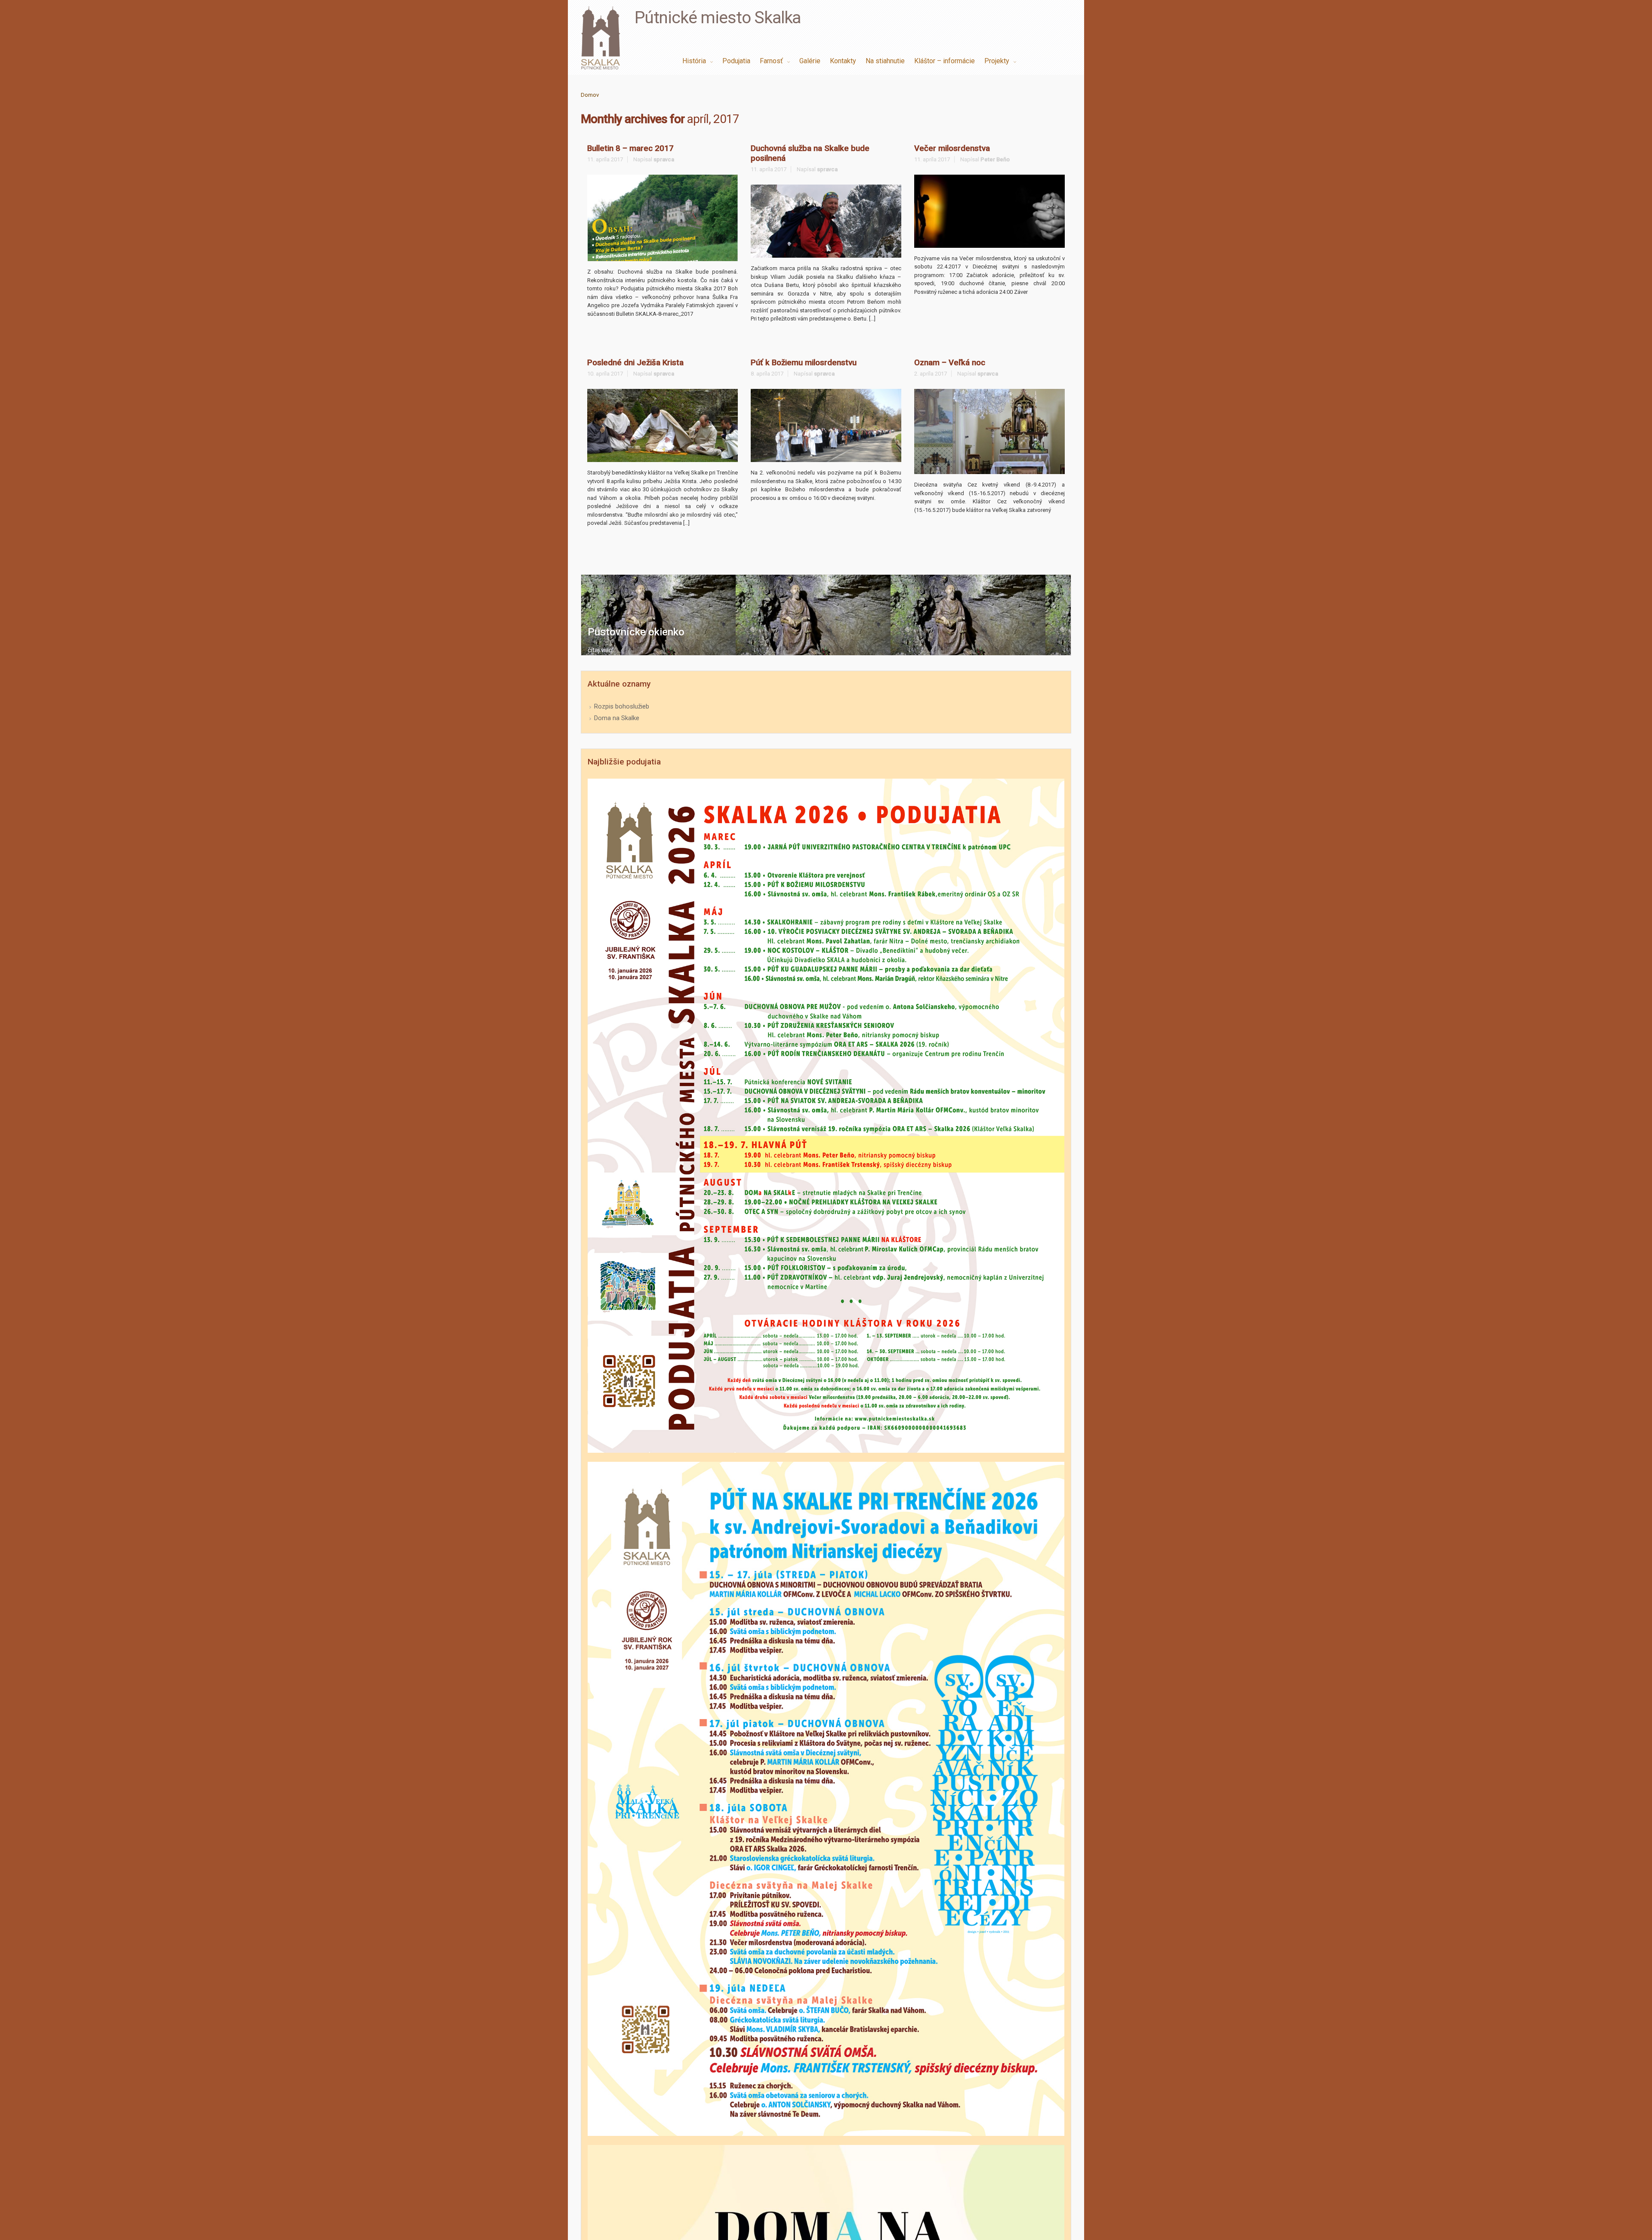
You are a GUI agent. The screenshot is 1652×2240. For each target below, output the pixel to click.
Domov (590, 95)
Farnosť (772, 61)
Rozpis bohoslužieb (622, 706)
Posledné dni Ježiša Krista (635, 363)
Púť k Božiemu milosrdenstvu (804, 363)
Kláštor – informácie (945, 61)
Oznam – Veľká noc (950, 363)
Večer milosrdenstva (952, 148)
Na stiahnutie (885, 61)
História (695, 61)
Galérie (810, 61)
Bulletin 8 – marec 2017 (630, 148)
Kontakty (843, 61)
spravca (664, 159)
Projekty (998, 61)
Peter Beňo (995, 159)
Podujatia (736, 61)
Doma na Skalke (617, 718)
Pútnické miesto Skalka (718, 18)
